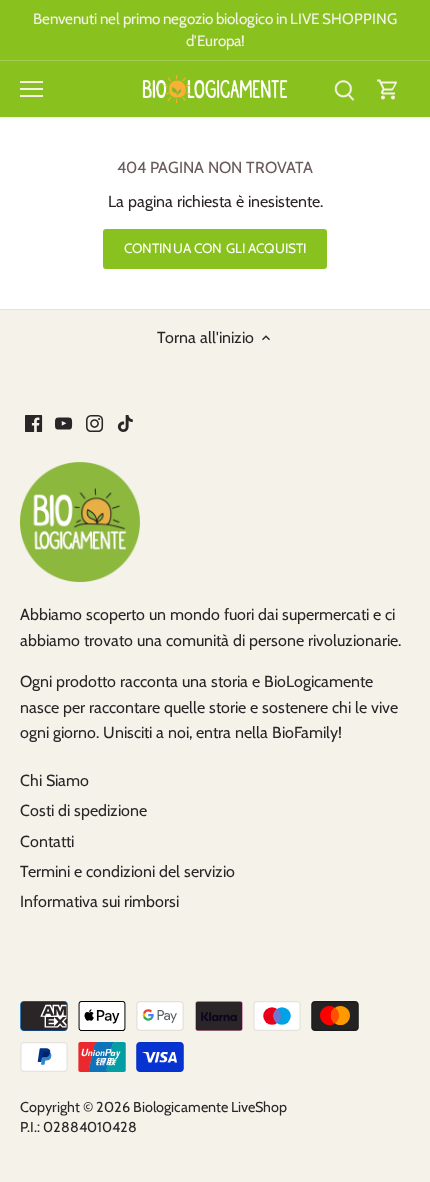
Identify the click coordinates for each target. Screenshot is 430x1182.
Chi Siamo (54, 780)
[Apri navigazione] (31, 89)
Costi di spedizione (83, 810)
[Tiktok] (125, 423)
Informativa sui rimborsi (99, 901)
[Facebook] (33, 423)
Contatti (47, 841)
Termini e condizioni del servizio (127, 871)
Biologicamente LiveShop (210, 1107)
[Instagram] (94, 423)
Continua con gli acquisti (215, 248)
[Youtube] (63, 423)
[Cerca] (344, 89)
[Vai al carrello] (388, 89)
